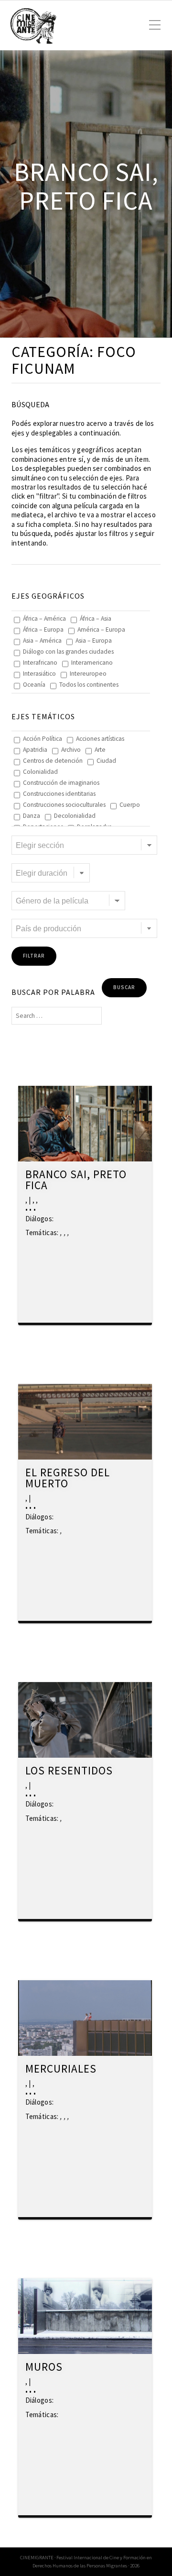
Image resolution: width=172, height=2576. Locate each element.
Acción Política (43, 739)
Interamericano (92, 663)
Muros (44, 2367)
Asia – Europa (94, 641)
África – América (44, 619)
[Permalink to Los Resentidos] (85, 1720)
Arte (100, 750)
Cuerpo (130, 805)
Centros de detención (53, 761)
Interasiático (39, 674)
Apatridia (35, 750)
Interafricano (40, 663)
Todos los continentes (89, 685)
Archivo (71, 750)
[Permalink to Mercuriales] (85, 2018)
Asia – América (42, 641)
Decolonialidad (75, 816)
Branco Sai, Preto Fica (76, 1180)
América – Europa (101, 630)
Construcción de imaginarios (61, 783)
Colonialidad (40, 772)
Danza (32, 816)
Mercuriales (61, 2069)
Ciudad (106, 761)
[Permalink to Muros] (85, 2316)
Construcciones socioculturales (64, 805)
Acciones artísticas (100, 739)
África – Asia (96, 619)
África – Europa (43, 630)
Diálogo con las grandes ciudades (68, 652)
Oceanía (34, 685)
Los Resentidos (69, 1771)
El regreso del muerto (68, 1478)
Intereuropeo (88, 674)
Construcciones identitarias (59, 794)
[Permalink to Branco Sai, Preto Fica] (85, 1124)
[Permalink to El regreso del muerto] (85, 1422)
